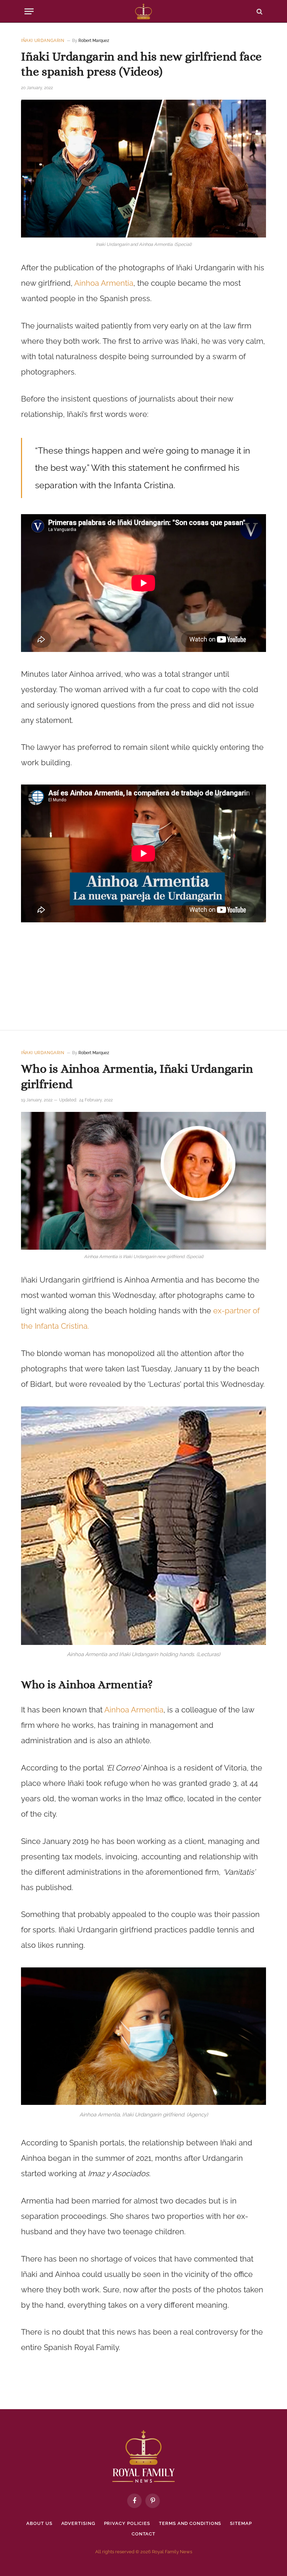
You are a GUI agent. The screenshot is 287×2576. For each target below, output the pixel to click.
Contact (143, 2534)
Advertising (78, 2523)
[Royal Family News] (143, 11)
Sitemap (241, 2523)
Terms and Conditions (190, 2523)
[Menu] (29, 11)
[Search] (259, 11)
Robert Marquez (94, 41)
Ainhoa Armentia (104, 283)
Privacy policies (127, 2523)
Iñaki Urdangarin (43, 41)
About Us (39, 2523)
